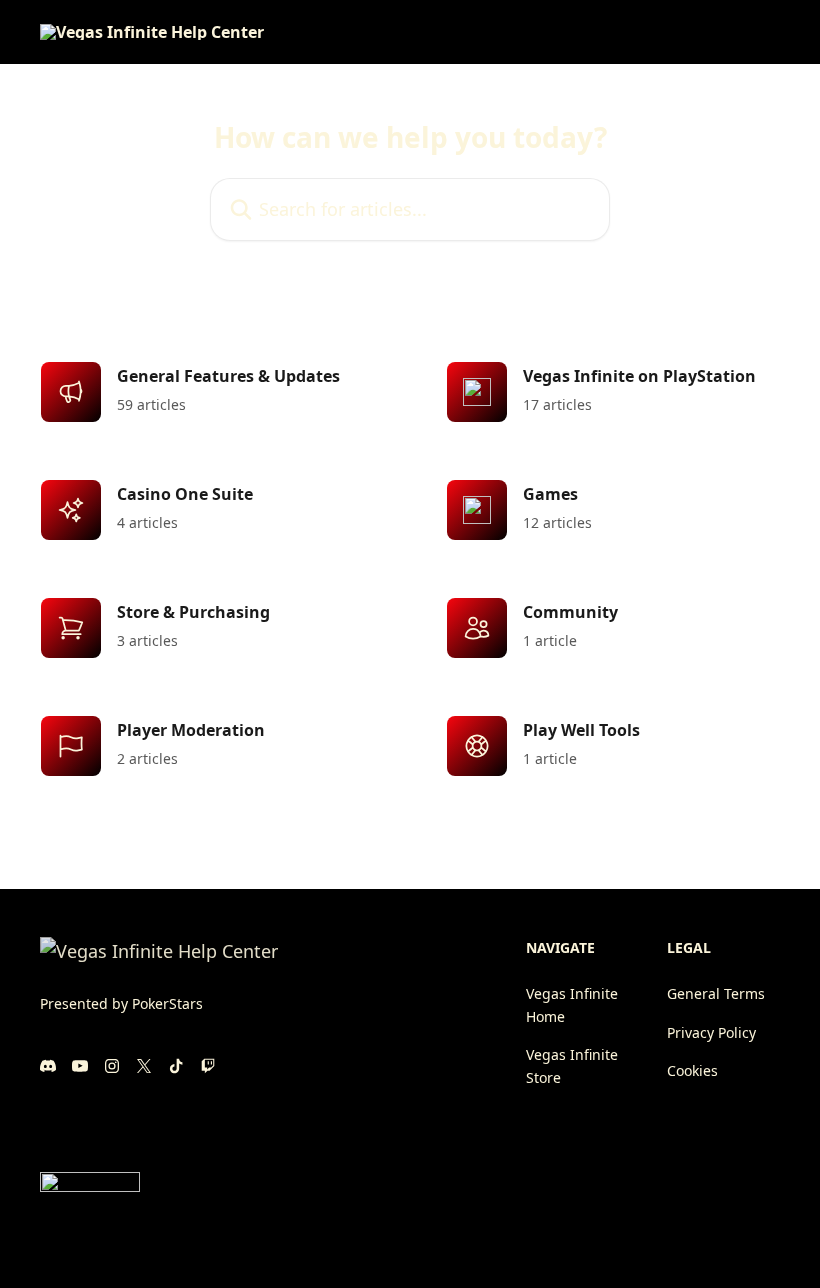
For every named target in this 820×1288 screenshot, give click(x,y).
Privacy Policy (711, 1032)
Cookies (692, 1070)
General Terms (716, 993)
